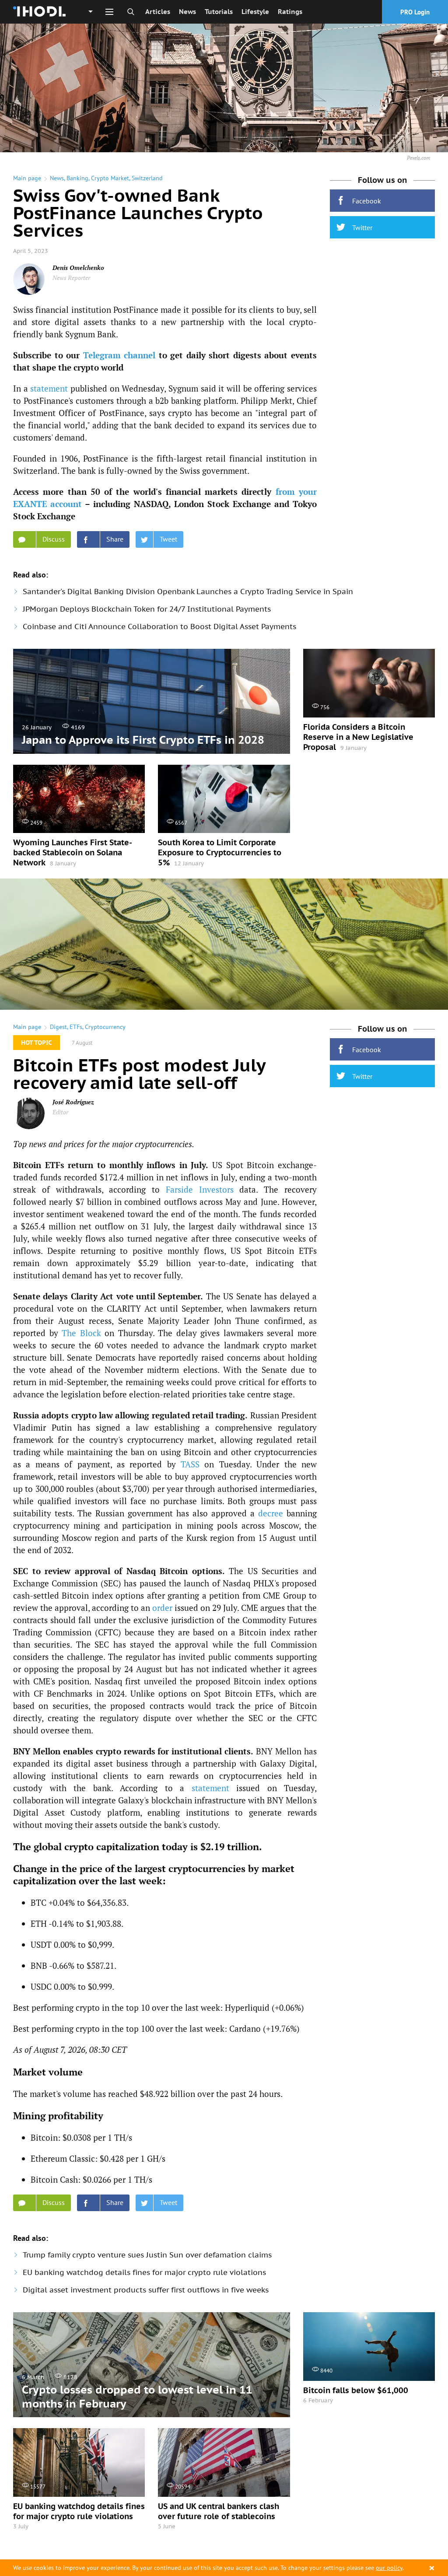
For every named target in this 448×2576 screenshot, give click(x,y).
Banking (77, 178)
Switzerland (147, 178)
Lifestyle (255, 12)
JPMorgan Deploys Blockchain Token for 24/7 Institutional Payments (147, 609)
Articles (158, 12)
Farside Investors (200, 1189)
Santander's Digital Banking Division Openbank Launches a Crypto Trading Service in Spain (188, 591)
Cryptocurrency (105, 1027)
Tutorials (219, 12)
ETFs (76, 1027)
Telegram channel (119, 355)
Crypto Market (110, 178)
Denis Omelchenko (78, 268)
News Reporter (71, 278)
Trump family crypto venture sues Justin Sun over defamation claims (147, 2255)
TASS (190, 1464)
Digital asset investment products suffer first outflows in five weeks (146, 2290)
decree (271, 1513)
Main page (27, 178)
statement (49, 388)
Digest (58, 1027)
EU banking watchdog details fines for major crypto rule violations (144, 2272)
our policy (389, 2568)
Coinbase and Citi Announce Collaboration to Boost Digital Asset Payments (159, 626)
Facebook (367, 201)
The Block (81, 1333)
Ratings (290, 12)
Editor (60, 1112)
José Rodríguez (73, 1102)
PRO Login (415, 12)
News (187, 12)
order (162, 1608)
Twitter (362, 227)
